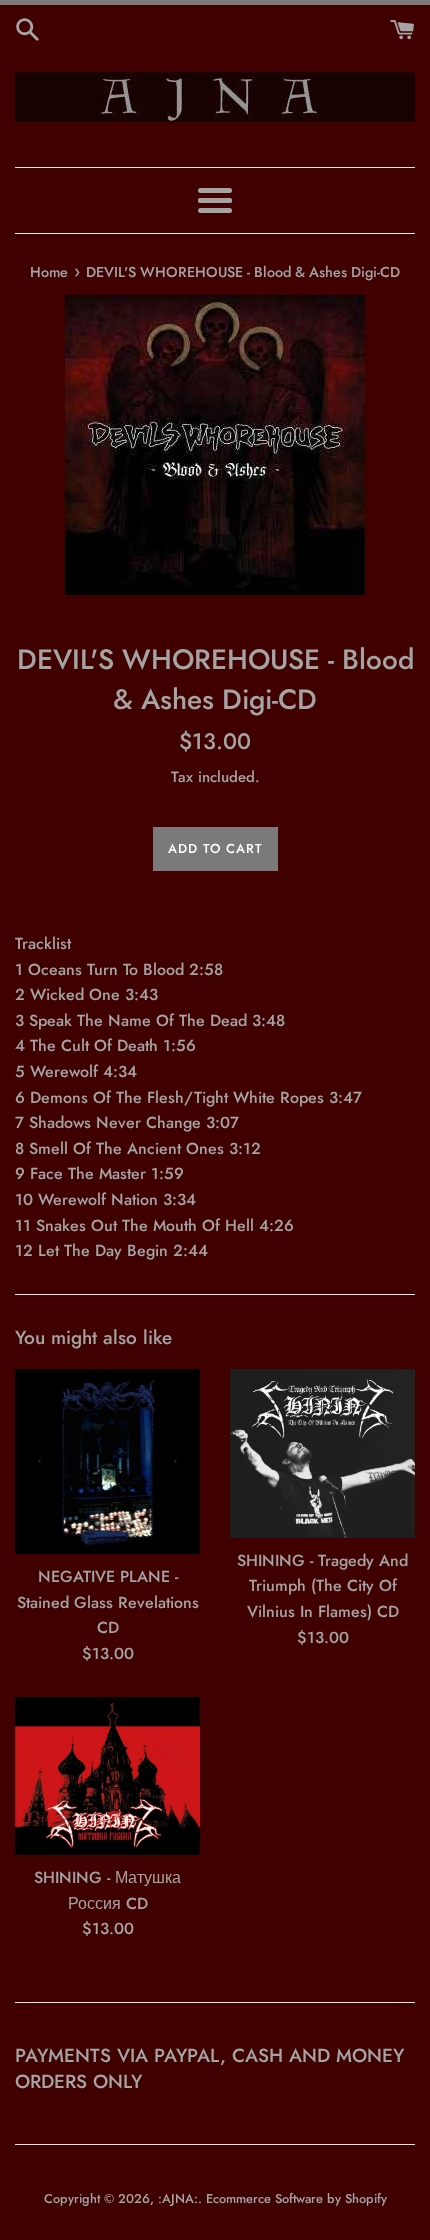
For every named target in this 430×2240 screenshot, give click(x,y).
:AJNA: (178, 2198)
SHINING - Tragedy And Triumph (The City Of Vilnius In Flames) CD (322, 1586)
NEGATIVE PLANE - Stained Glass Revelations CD (108, 1602)
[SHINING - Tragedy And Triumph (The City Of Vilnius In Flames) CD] (322, 1453)
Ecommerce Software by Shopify (296, 2198)
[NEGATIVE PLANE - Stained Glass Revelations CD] (107, 1461)
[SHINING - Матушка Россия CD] (107, 1776)
